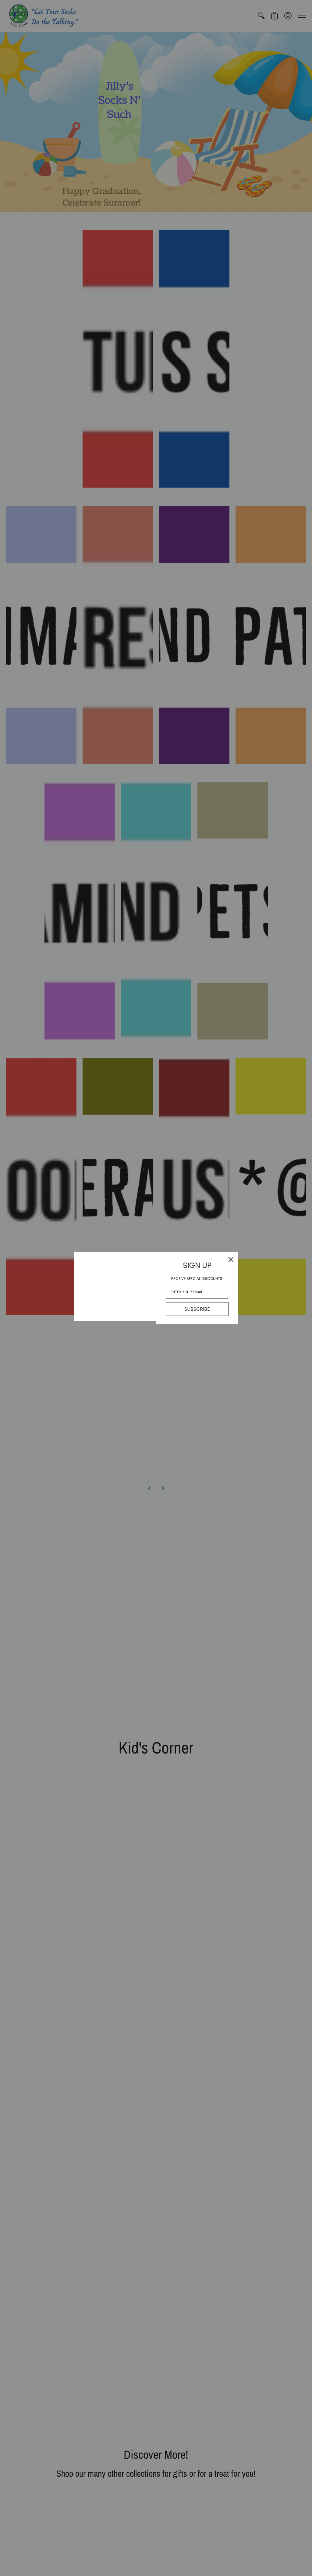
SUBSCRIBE (197, 1309)
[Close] (231, 1260)
